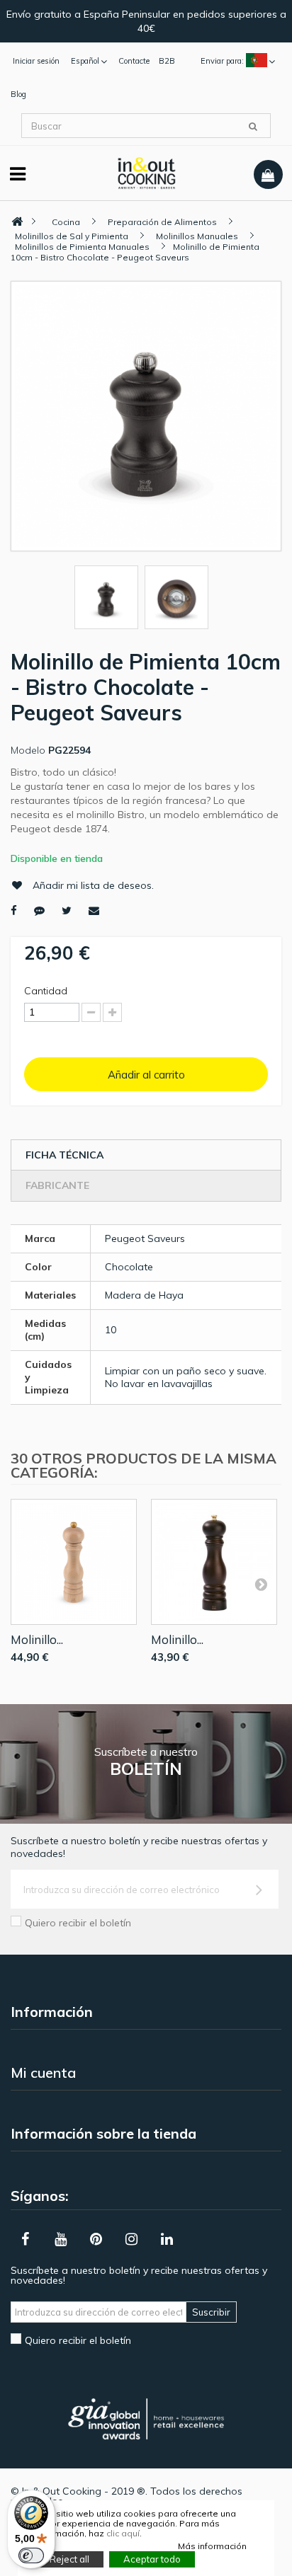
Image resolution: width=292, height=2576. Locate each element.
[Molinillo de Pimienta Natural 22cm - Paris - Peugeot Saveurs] (74, 1562)
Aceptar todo (152, 2559)
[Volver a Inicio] (17, 222)
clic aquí (123, 2533)
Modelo (28, 750)
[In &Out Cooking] (146, 172)
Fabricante (57, 1185)
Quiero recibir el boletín (78, 1923)
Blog (18, 94)
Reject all (69, 2559)
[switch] (31, 2555)
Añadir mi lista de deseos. (93, 885)
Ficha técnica (64, 1155)
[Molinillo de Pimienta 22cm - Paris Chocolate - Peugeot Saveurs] (214, 1562)
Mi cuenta (43, 2072)
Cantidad (46, 991)
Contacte (134, 61)
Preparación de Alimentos (162, 222)
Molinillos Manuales (197, 236)
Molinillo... (37, 1639)
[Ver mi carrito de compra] (268, 175)
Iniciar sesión (36, 61)
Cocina (66, 222)
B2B (167, 61)
